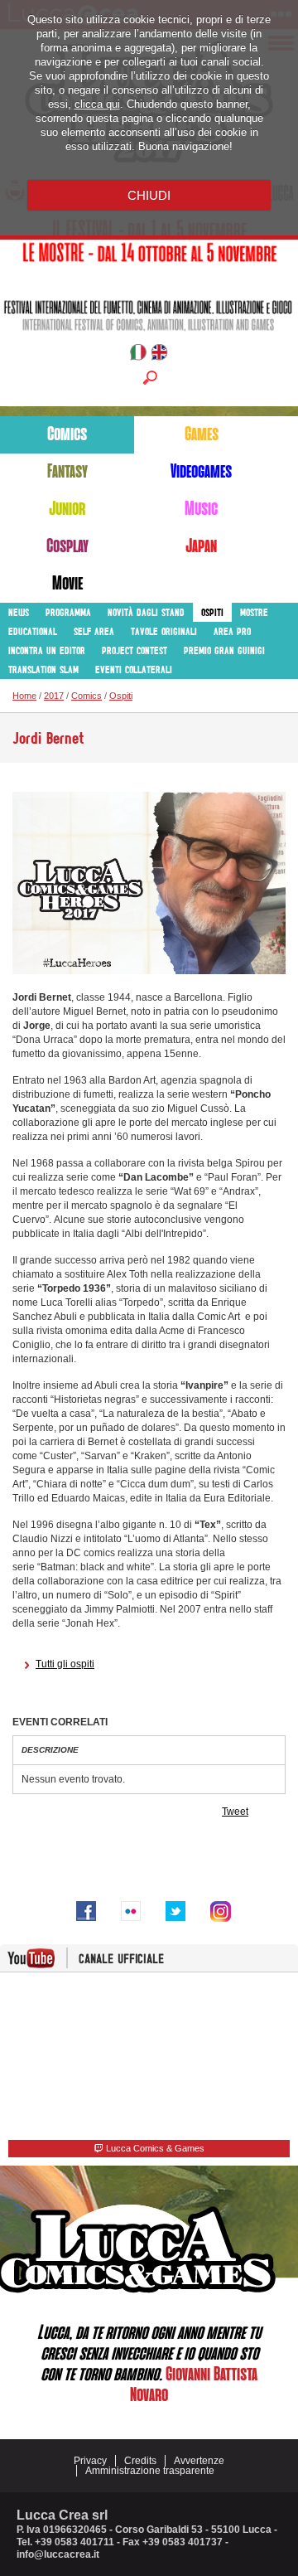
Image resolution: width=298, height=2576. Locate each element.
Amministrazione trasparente (150, 2471)
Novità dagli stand (146, 612)
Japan (201, 546)
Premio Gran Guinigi (224, 650)
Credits (140, 2461)
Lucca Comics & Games (154, 2148)
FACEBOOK (86, 1911)
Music (201, 509)
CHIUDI (149, 195)
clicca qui (97, 104)
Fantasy (67, 472)
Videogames (201, 472)
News (19, 612)
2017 (54, 696)
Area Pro (232, 631)
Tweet (235, 1812)
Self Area (94, 631)
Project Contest (135, 650)
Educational (33, 631)
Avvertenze (199, 2461)
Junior (67, 509)
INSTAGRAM (220, 1911)
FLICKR (131, 1911)
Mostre (254, 612)
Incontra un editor (47, 650)
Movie (67, 584)
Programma (68, 612)
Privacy (90, 2461)
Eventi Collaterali (134, 669)
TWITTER (175, 1911)
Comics (67, 434)
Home (24, 696)
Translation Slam (43, 669)
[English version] (159, 355)
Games (202, 434)
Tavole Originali (164, 631)
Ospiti (212, 612)
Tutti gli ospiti (65, 1664)
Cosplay (67, 546)
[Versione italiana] (138, 355)
